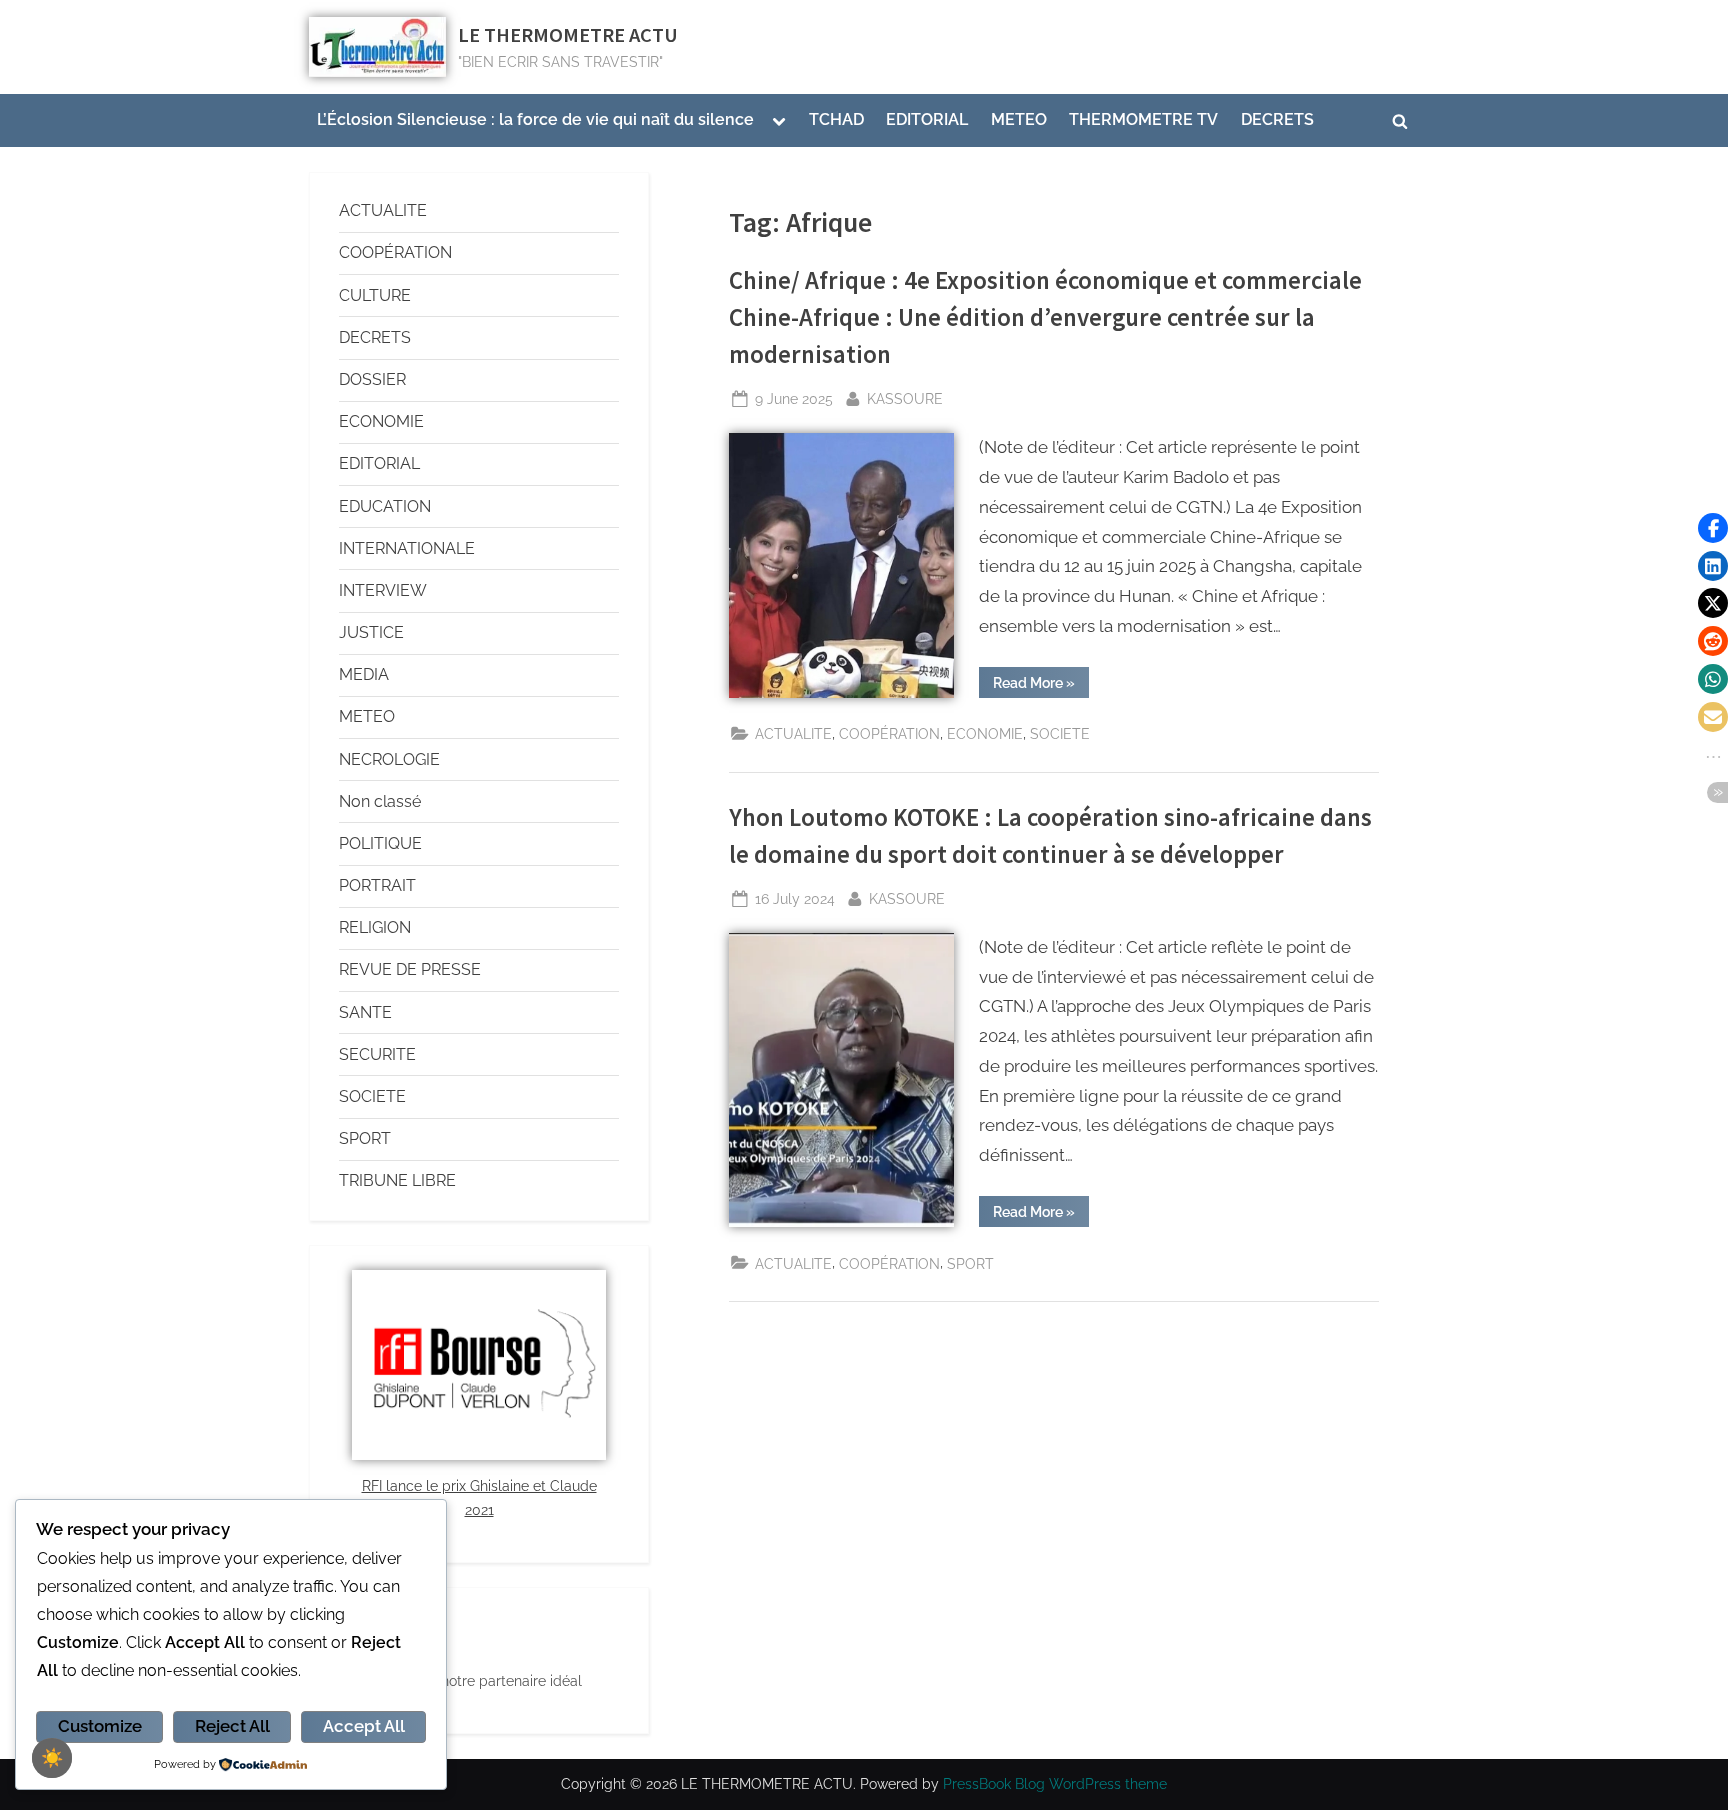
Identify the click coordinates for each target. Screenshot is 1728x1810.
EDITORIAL (927, 119)
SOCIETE (1060, 733)
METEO (1019, 119)
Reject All (232, 1726)
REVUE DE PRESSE (410, 969)
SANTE (365, 1012)
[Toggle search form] (1400, 121)
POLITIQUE (380, 843)
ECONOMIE (985, 733)
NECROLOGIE (389, 759)
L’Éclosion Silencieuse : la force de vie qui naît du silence (535, 119)
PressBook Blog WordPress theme (1055, 1784)
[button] (1713, 528)
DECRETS (1277, 119)
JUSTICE (371, 632)
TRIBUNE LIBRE (397, 1180)
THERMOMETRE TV (1143, 119)
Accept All (364, 1726)
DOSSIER (372, 379)
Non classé (380, 801)
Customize (100, 1726)
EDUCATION (385, 506)
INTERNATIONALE (407, 548)
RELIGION (375, 927)
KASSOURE (905, 396)
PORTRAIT (377, 885)
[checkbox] (52, 1758)
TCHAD (836, 119)
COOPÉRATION (889, 733)
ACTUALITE (793, 733)
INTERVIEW (383, 590)
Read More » (1041, 679)
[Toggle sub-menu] (779, 121)
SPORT (970, 1263)
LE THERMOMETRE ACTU (568, 35)
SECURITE (377, 1054)
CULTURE (375, 295)
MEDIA (364, 674)
